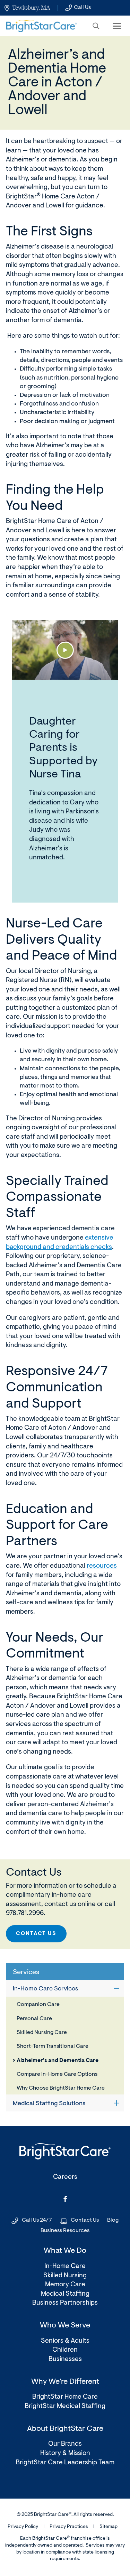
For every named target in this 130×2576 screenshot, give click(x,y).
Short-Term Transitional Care (53, 2046)
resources (102, 1566)
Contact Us (36, 1934)
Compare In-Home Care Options (57, 2074)
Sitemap (109, 2527)
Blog (113, 2220)
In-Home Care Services (45, 1989)
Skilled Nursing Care (42, 2033)
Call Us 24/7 (37, 2220)
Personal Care (34, 2019)
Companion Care (38, 2005)
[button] (96, 26)
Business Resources (65, 2231)
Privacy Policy (23, 2527)
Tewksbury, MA (31, 8)
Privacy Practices (69, 2527)
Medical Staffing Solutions (49, 2104)
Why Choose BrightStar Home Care (61, 2088)
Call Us (82, 8)
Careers (65, 2177)
